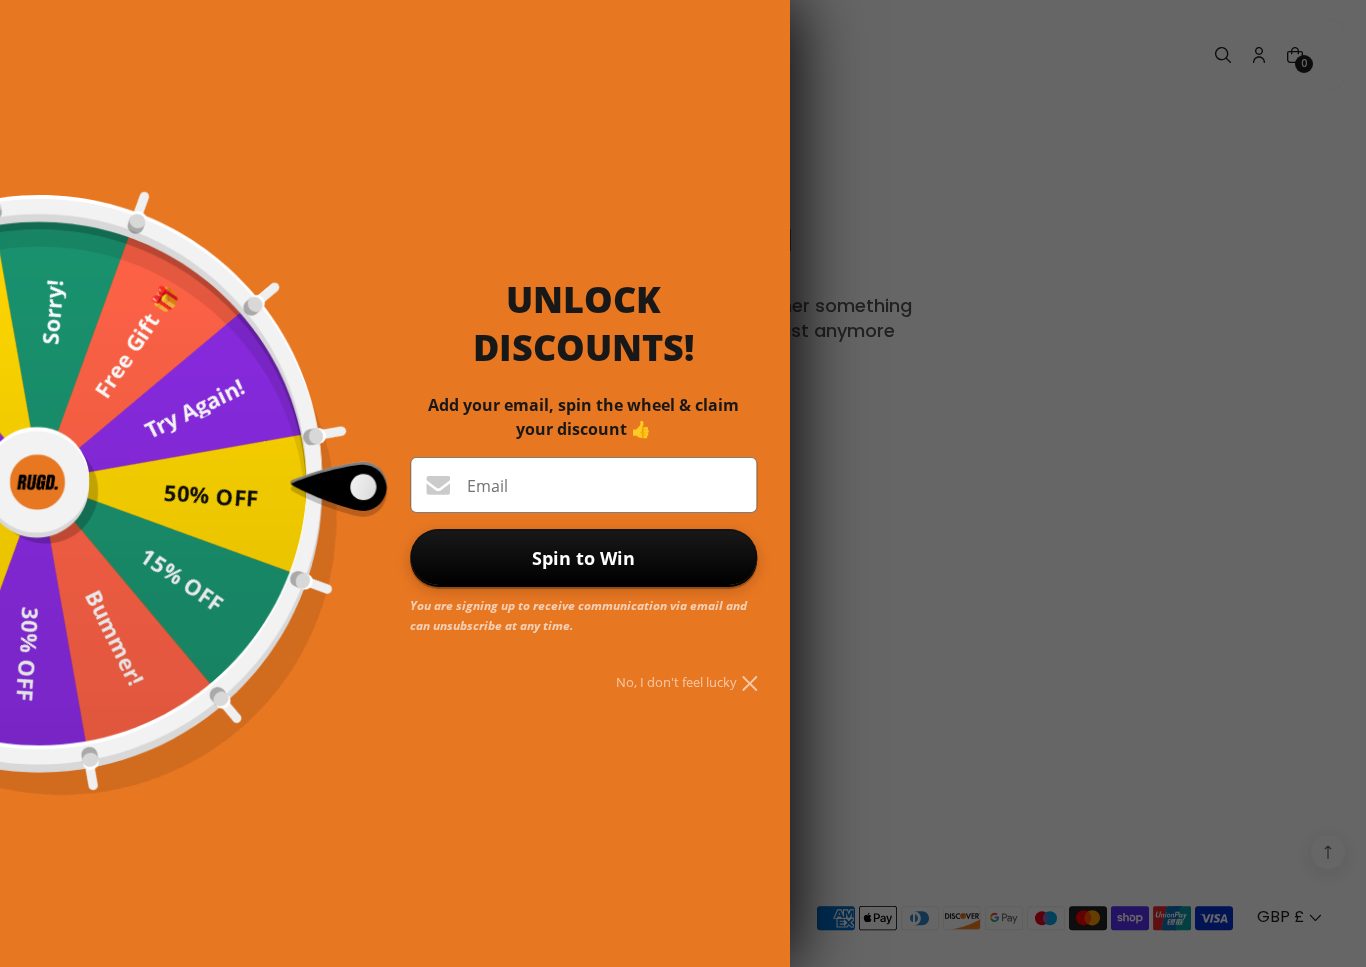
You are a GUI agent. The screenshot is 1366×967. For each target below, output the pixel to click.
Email (487, 486)
